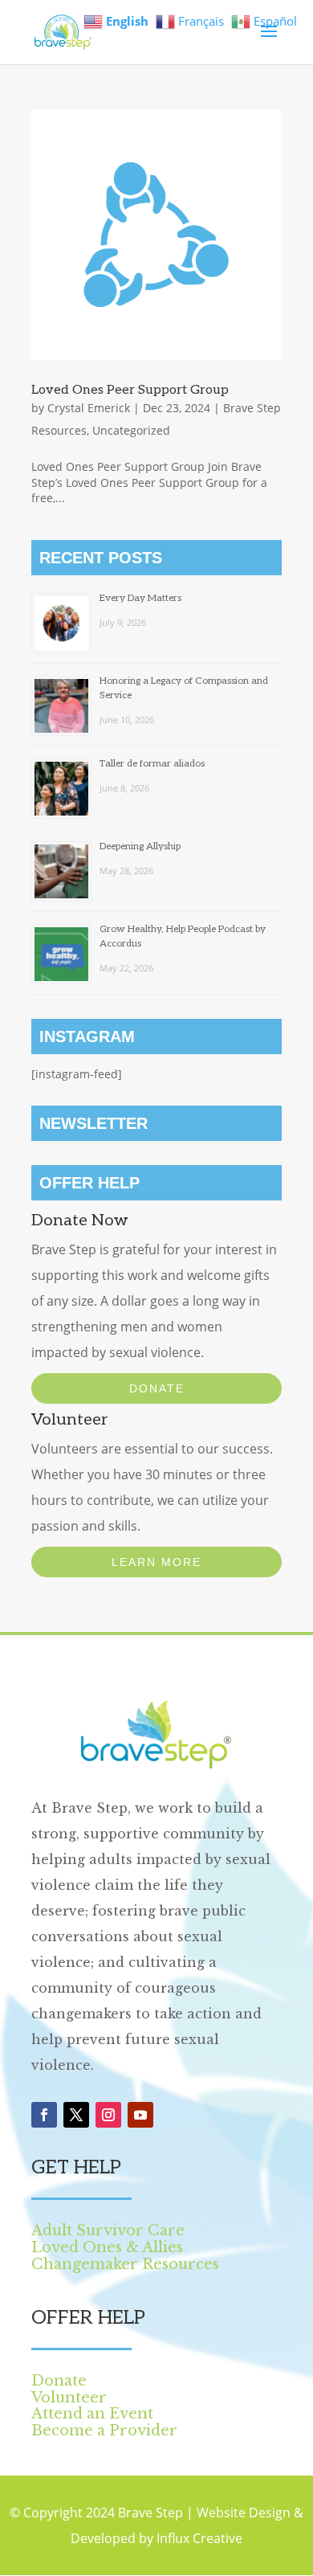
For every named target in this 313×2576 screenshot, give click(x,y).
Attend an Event (92, 2414)
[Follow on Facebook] (44, 2115)
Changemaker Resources (125, 2264)
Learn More (156, 1562)
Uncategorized (131, 430)
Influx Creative (199, 2538)
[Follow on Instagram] (108, 2115)
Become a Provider (104, 2431)
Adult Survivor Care (108, 2230)
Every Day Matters (140, 598)
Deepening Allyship (140, 846)
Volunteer (69, 2398)
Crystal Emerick (89, 408)
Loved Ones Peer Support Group (130, 390)
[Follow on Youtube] (140, 2115)
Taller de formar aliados (152, 764)
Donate (157, 1388)
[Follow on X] (76, 2115)
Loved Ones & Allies (107, 2247)
